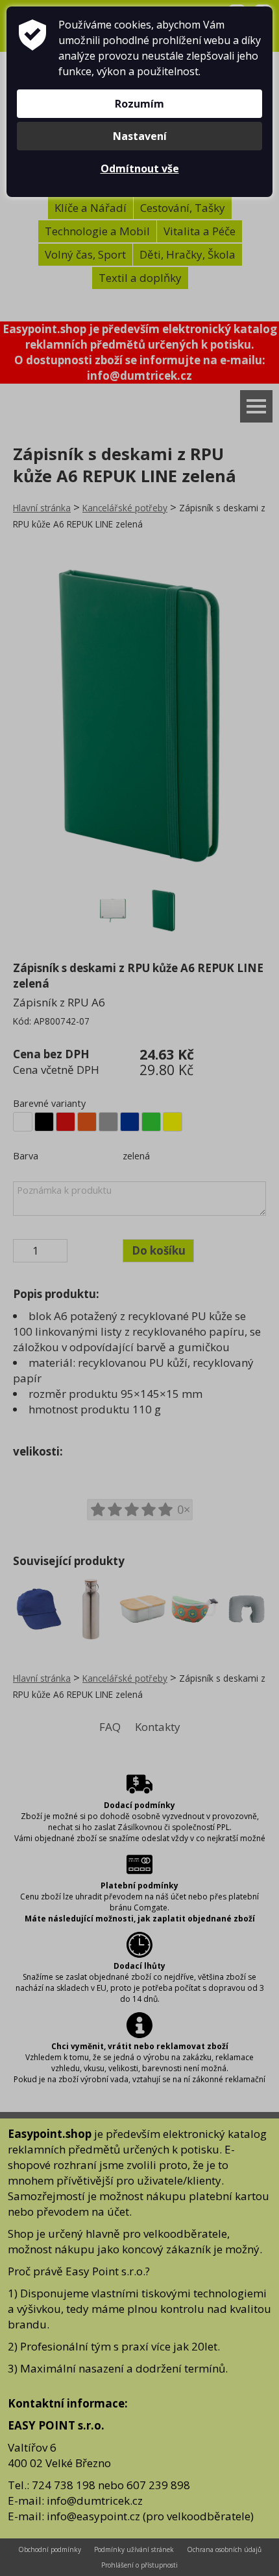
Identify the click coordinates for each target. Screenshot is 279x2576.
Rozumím (139, 104)
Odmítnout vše (140, 168)
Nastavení (140, 136)
